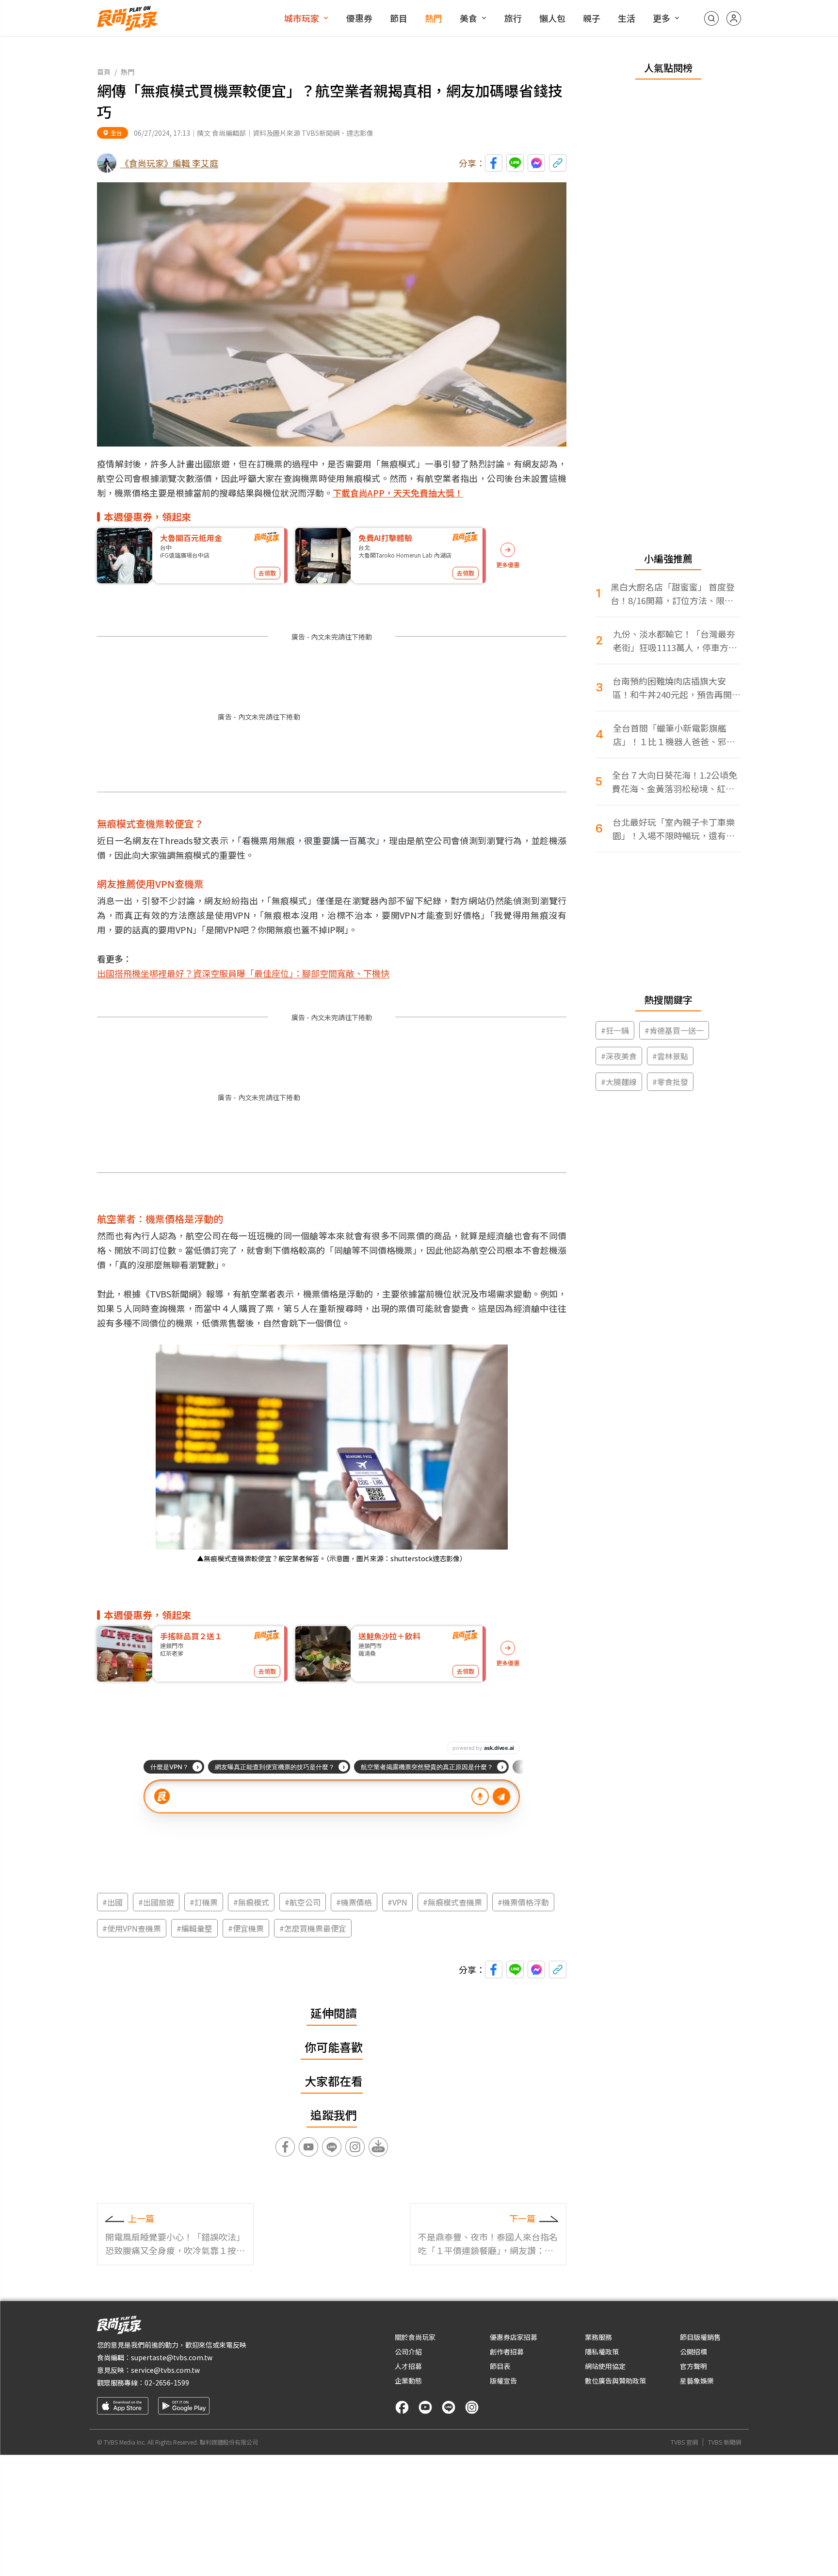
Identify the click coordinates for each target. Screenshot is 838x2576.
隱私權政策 (602, 2352)
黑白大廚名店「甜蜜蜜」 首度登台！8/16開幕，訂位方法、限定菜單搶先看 (673, 594)
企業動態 (408, 2381)
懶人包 (552, 18)
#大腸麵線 (619, 1082)
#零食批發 (670, 1082)
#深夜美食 (619, 1056)
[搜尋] (711, 18)
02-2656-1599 (167, 2383)
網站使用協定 (605, 2366)
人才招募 (408, 2366)
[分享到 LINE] (515, 163)
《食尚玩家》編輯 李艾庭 (169, 163)
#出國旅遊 (156, 1902)
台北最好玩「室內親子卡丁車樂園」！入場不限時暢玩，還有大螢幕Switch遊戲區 (674, 829)
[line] (449, 2407)
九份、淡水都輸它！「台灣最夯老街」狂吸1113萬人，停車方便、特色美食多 (674, 641)
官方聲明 (693, 2366)
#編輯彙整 (194, 1928)
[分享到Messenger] (536, 163)
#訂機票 (204, 1902)
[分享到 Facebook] (494, 163)
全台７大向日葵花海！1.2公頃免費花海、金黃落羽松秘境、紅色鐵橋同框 (675, 782)
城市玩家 (302, 18)
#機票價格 (354, 1902)
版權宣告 (503, 2381)
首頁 (104, 72)
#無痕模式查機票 (452, 1902)
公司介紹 (408, 2352)
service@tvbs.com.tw (165, 2370)
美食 (468, 18)
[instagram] (472, 2407)
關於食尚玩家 (415, 2337)
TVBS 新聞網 (725, 2442)
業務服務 (598, 2337)
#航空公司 (303, 1902)
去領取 (267, 573)
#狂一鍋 (615, 1030)
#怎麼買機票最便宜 (313, 1928)
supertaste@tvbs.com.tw (172, 2357)
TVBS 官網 (684, 2442)
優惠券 (359, 18)
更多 (661, 18)
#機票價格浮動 (523, 1902)
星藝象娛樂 (697, 2381)
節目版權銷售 (700, 2337)
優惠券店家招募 (514, 2337)
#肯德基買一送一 (674, 1030)
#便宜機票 (246, 1928)
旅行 (513, 18)
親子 (592, 18)
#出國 (113, 1902)
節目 (399, 18)
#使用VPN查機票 (132, 1928)
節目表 (500, 2366)
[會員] (734, 18)
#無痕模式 (251, 1902)
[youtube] (425, 2407)
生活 (627, 18)
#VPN (397, 1902)
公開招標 (693, 2352)
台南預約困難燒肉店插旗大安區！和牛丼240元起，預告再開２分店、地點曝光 (677, 688)
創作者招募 (507, 2352)
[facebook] (402, 2407)
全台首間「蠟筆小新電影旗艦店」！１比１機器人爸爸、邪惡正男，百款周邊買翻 (674, 735)
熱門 (434, 18)
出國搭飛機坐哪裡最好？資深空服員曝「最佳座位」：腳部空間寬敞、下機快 (243, 973)
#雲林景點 (670, 1056)
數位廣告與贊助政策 (615, 2381)
